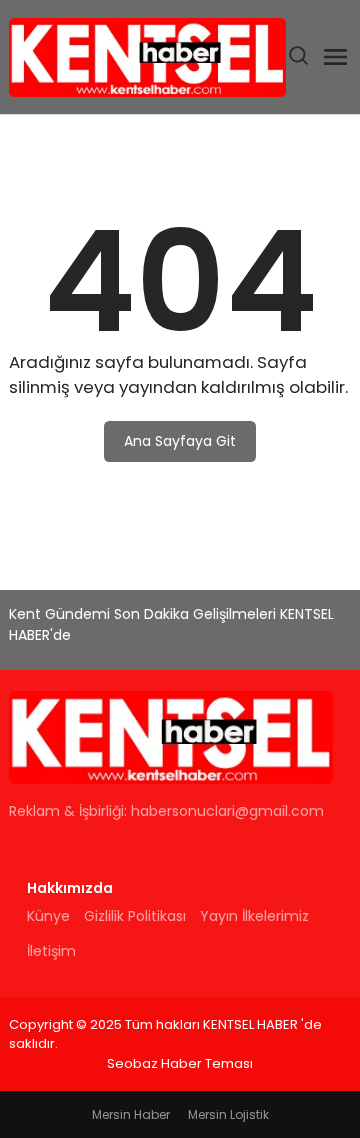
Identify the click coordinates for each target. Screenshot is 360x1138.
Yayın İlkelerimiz (254, 916)
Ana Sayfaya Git (180, 441)
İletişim (51, 951)
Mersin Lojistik (228, 1114)
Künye (48, 916)
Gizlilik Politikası (135, 916)
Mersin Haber (131, 1114)
